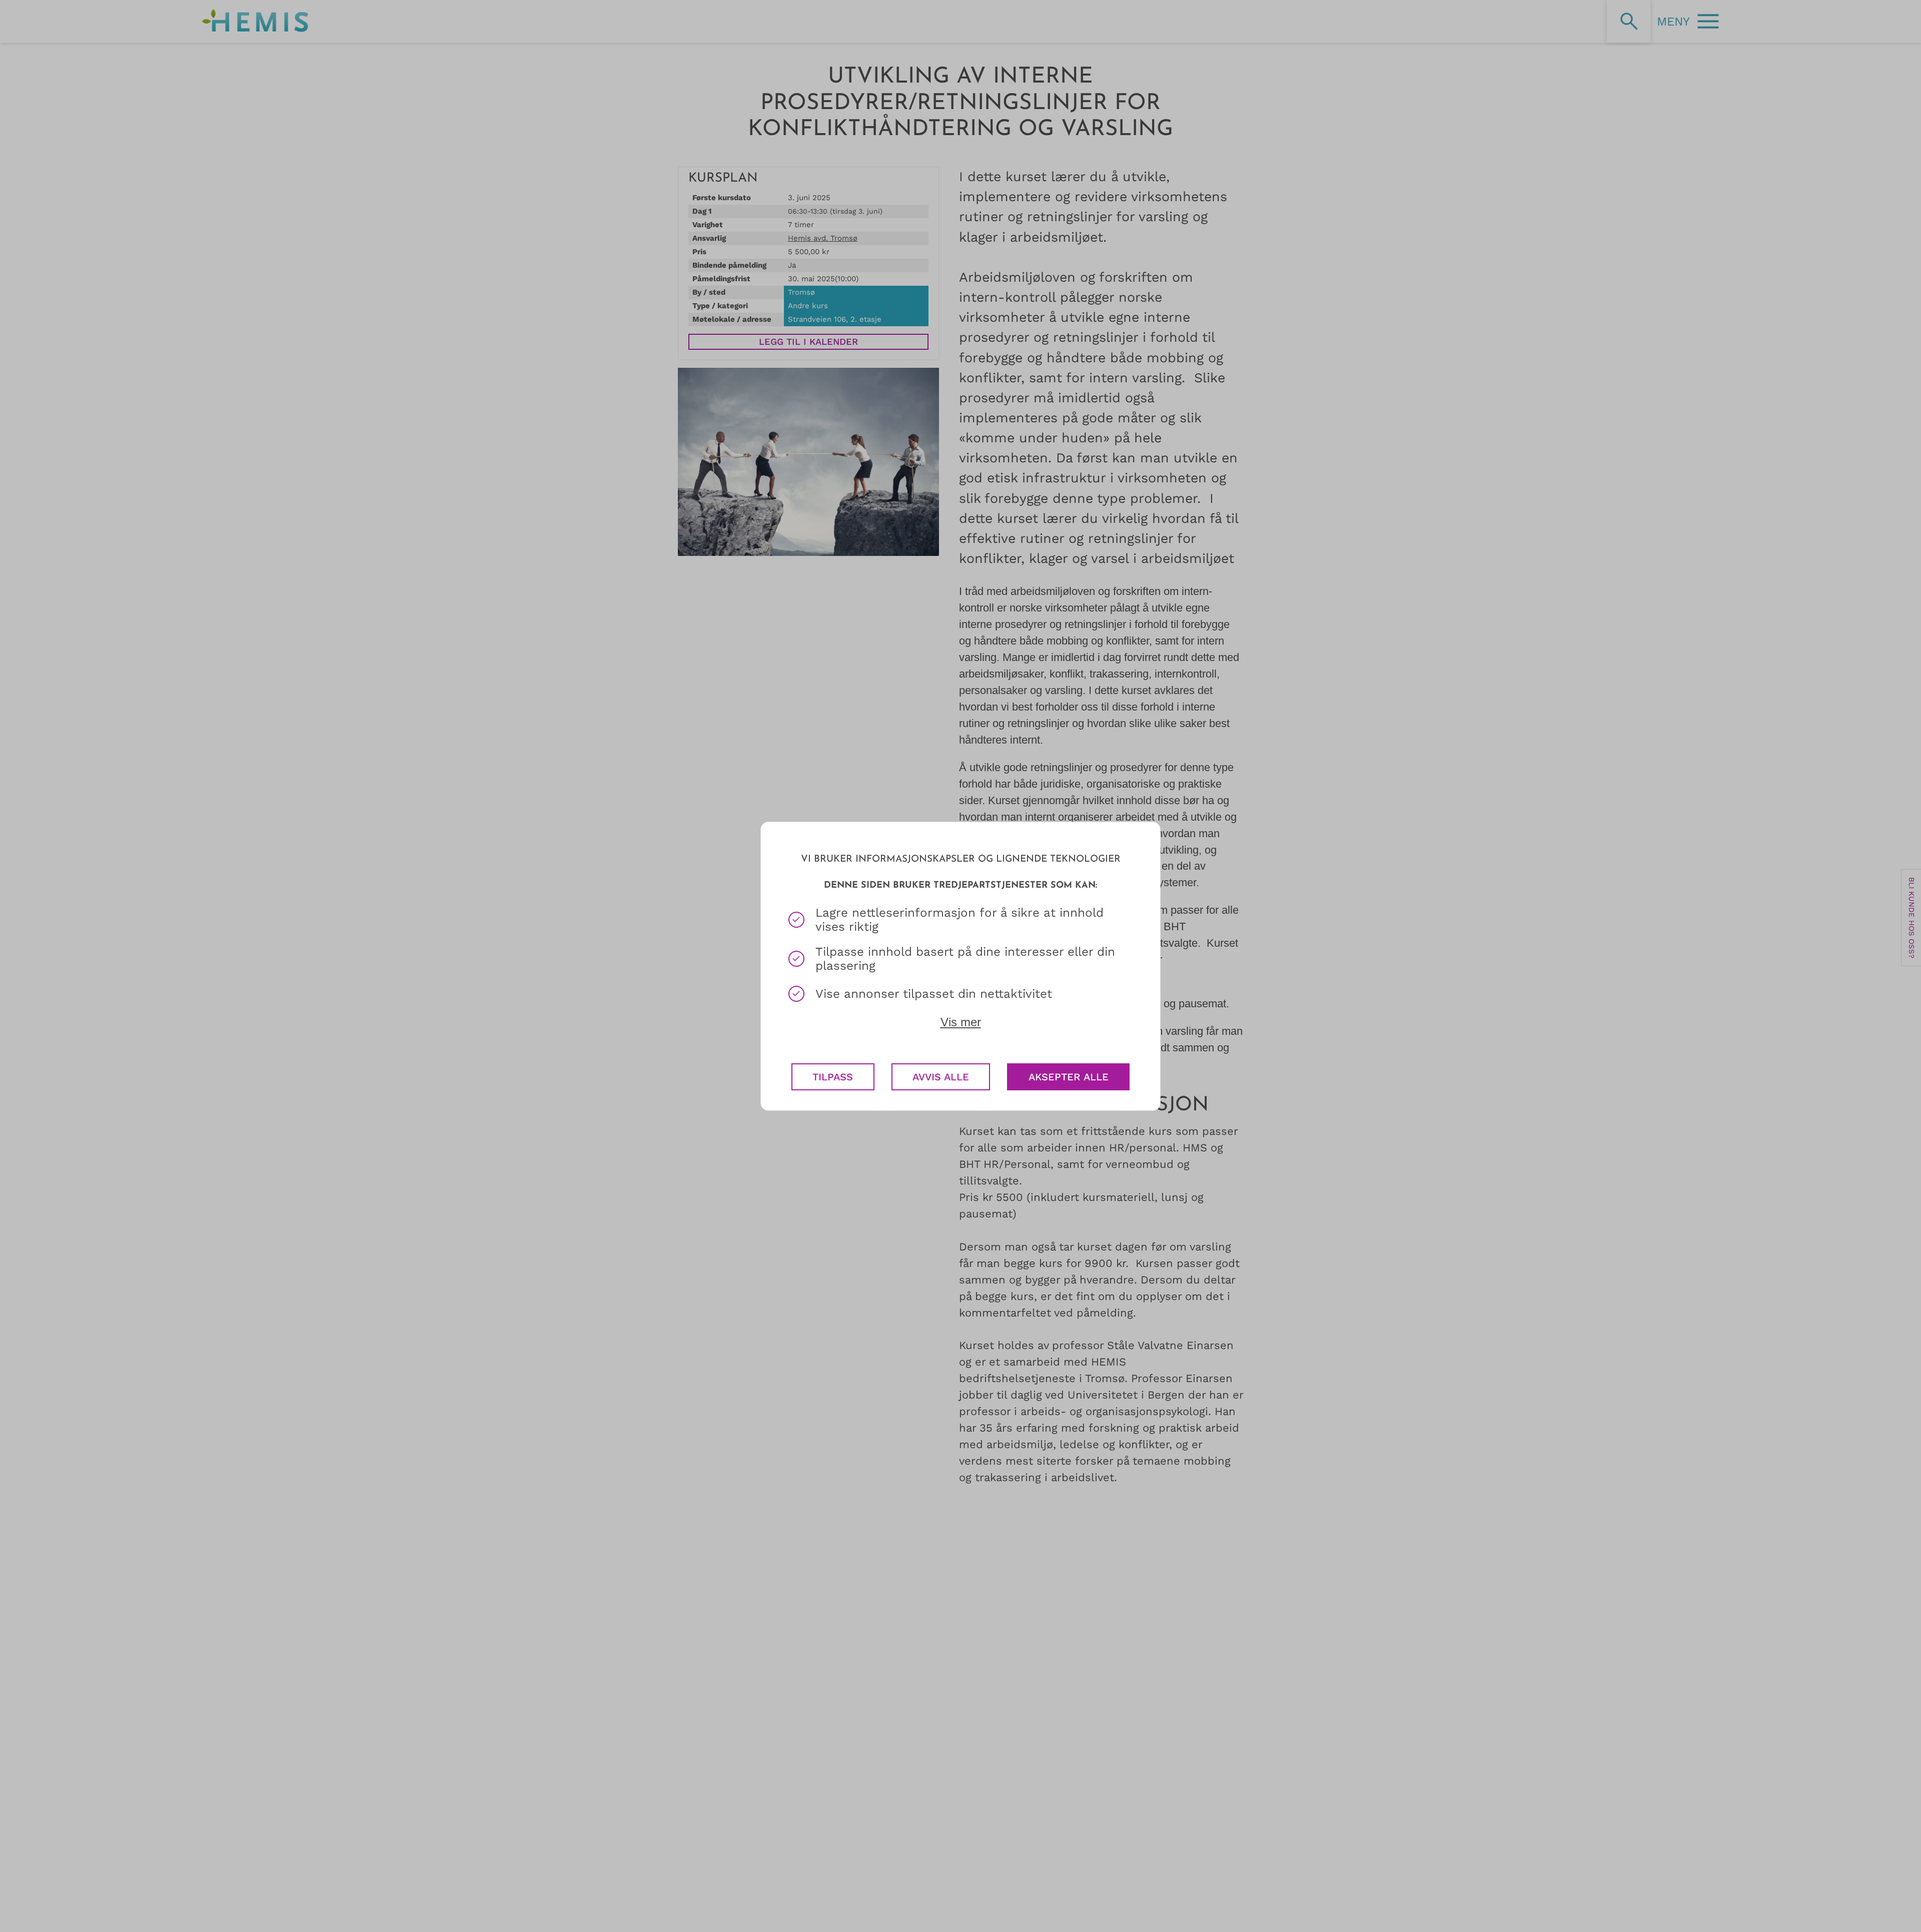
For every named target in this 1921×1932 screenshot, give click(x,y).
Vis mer (961, 1022)
